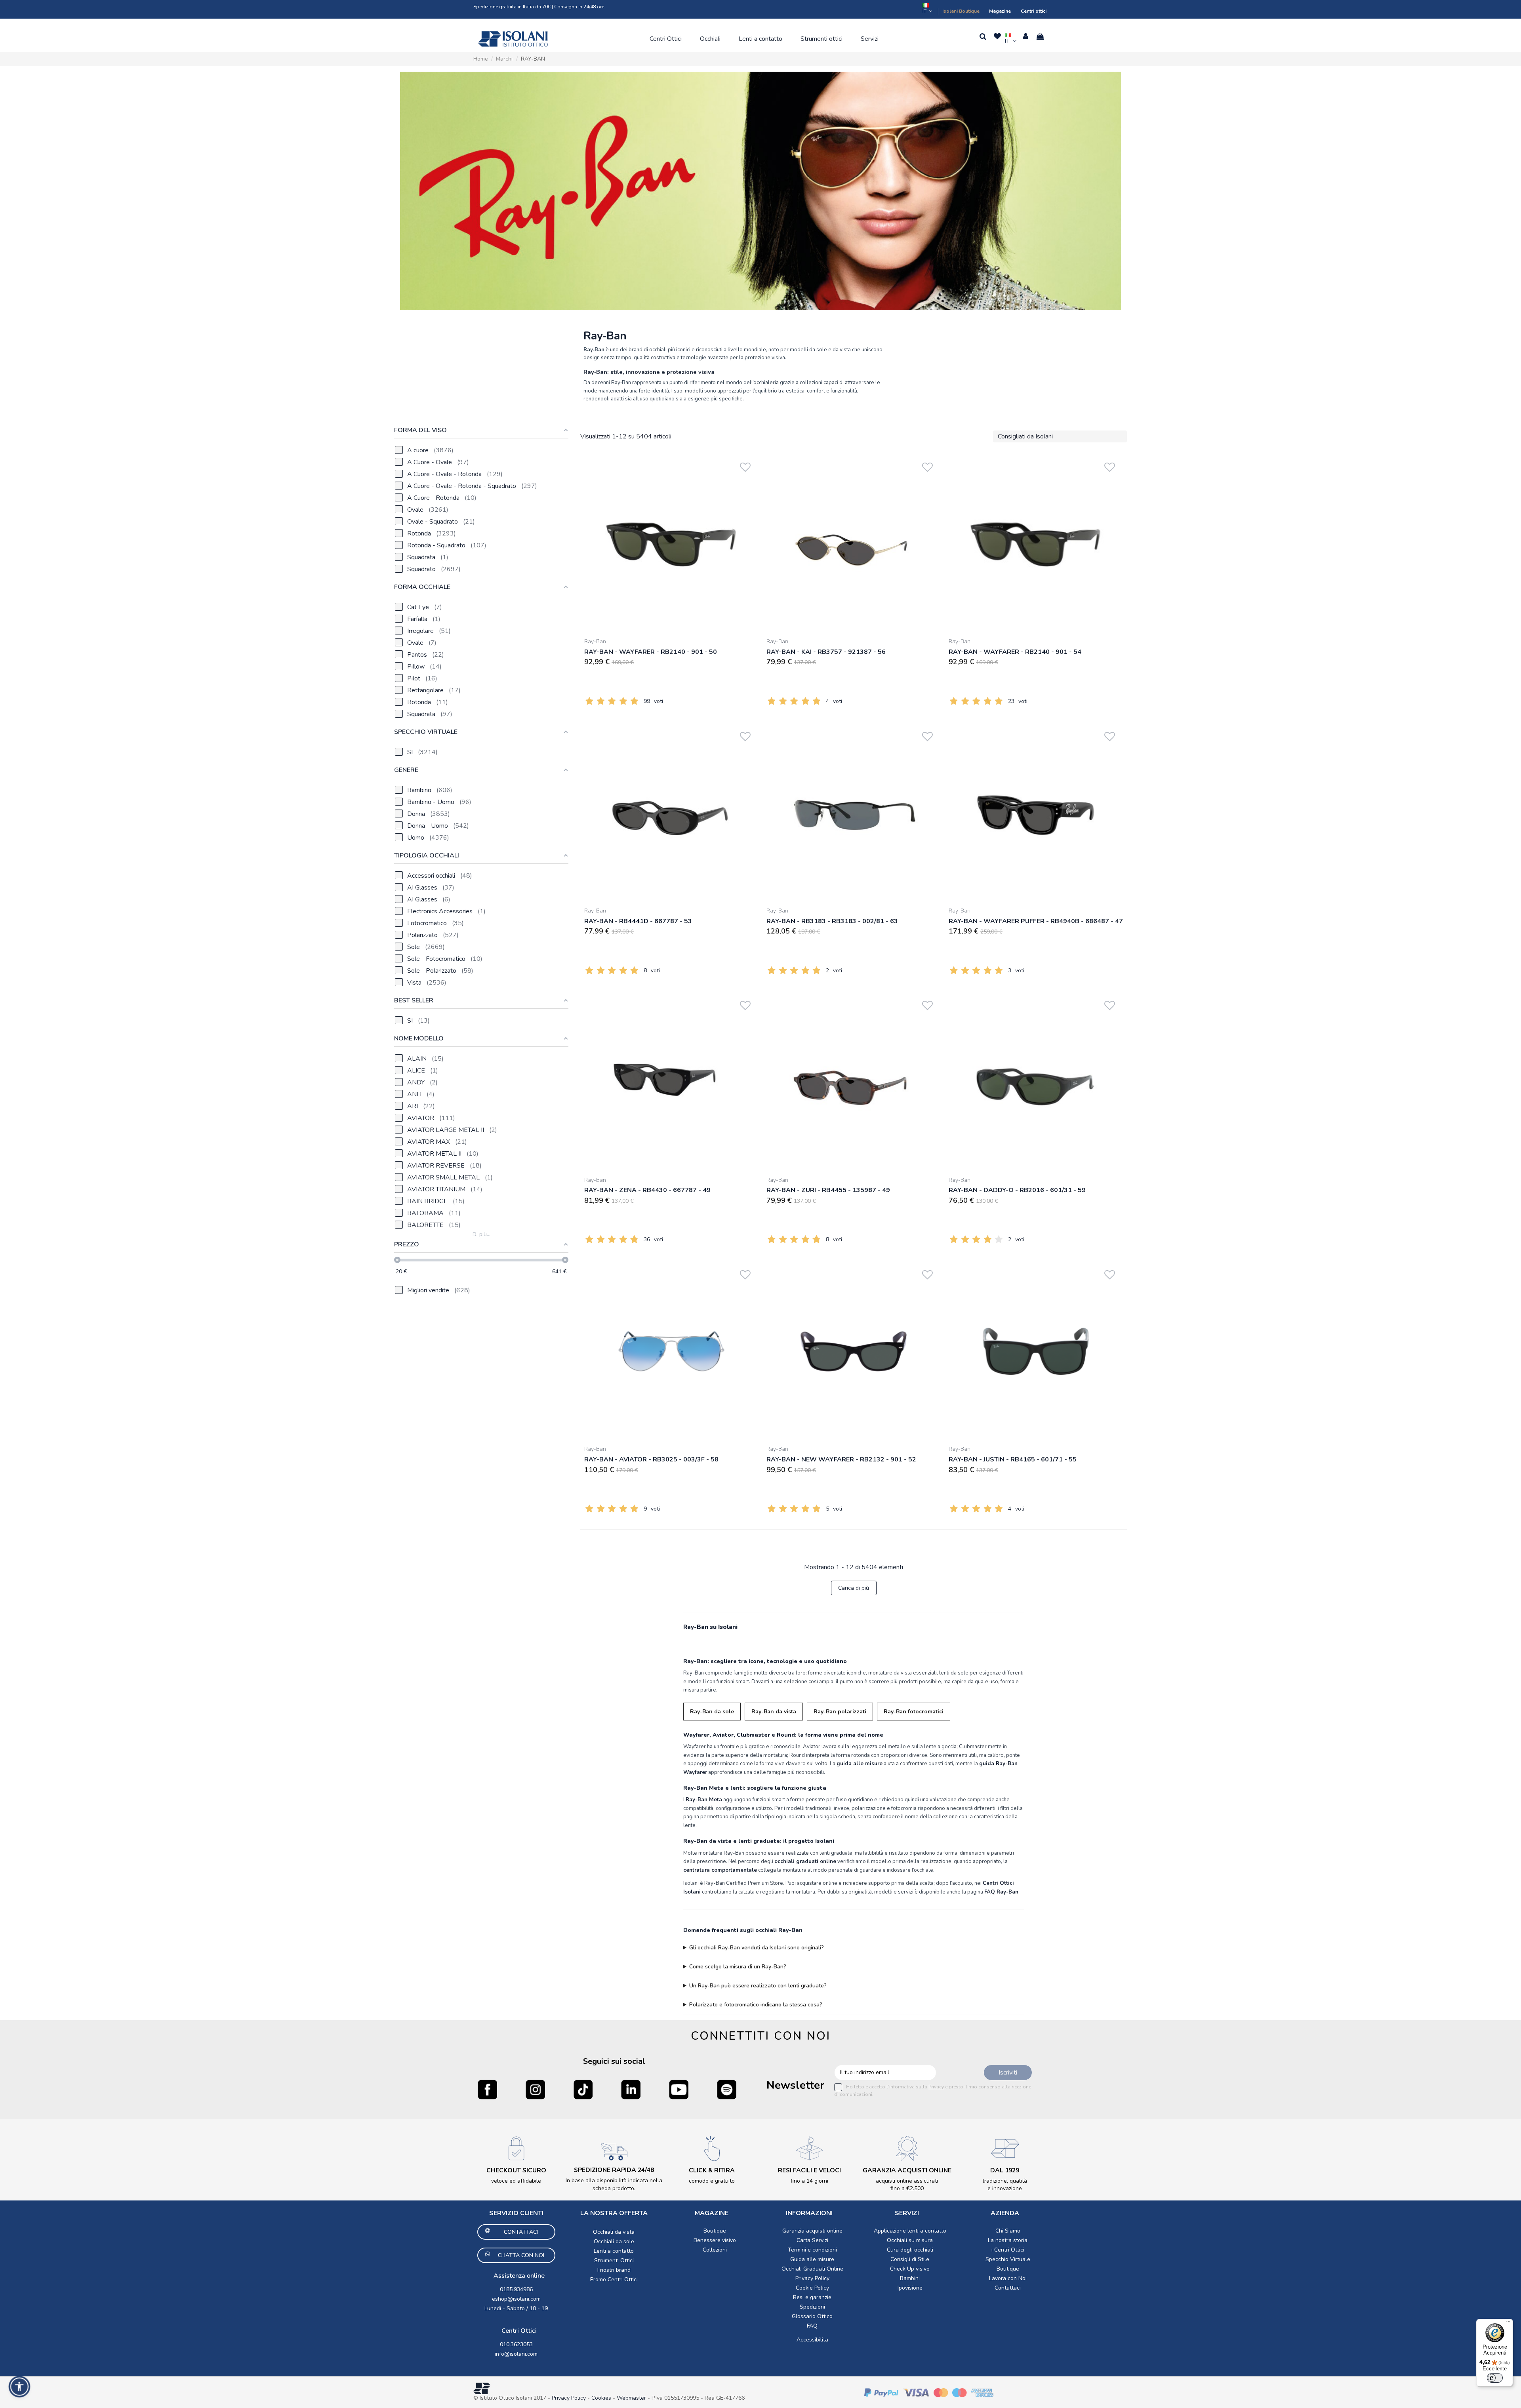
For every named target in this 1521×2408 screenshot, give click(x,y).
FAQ (812, 2326)
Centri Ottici (519, 2331)
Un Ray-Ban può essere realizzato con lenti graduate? (758, 1986)
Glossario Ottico (812, 2316)
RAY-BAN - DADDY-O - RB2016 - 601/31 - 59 (1017, 1190)
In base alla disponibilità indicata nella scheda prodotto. (614, 2184)
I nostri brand (614, 2270)
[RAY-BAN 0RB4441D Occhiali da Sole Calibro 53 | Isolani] (671, 813)
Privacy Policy (812, 2278)
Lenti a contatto (614, 2251)
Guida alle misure (812, 2259)
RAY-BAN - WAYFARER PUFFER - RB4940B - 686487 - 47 (1036, 921)
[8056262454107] (854, 544)
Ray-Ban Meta (704, 1800)
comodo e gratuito (712, 2181)
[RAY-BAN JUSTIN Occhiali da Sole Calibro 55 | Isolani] (1036, 1351)
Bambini (910, 2278)
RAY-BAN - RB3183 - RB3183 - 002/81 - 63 (832, 921)
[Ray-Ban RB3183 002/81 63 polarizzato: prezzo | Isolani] (854, 813)
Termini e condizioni (812, 2250)
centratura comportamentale (720, 1870)
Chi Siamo (1008, 2231)
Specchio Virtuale (1008, 2259)
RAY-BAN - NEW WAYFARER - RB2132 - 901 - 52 (841, 1459)
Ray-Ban (595, 641)
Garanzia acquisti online (812, 2231)
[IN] (631, 2089)
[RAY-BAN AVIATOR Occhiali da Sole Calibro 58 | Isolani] (671, 1351)
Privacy (936, 2087)
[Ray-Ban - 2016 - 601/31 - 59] (1036, 1082)
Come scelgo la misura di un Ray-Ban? (738, 1967)
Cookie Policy (812, 2288)
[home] (513, 39)
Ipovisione (910, 2288)
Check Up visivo (910, 2269)
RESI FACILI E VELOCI (809, 2170)
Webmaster (632, 2398)
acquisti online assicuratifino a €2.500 (907, 2185)
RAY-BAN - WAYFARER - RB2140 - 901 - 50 (651, 652)
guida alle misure (860, 1764)
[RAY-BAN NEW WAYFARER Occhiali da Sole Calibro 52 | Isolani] (854, 1351)
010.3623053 (516, 2344)
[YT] (679, 2089)
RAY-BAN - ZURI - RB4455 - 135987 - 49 (828, 1190)
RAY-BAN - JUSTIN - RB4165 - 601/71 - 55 (1013, 1459)
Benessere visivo (715, 2240)
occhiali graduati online (805, 1861)
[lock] (516, 2148)
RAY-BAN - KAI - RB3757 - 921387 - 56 (826, 652)
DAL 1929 (1005, 2170)
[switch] (1495, 2378)
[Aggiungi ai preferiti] (745, 466)
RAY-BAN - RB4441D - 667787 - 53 (638, 921)
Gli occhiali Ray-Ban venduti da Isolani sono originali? (757, 1948)
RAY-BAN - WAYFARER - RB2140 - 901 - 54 (1015, 652)
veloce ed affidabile (516, 2181)
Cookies (601, 2398)
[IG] (535, 2089)
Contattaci (1008, 2288)
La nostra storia (1008, 2240)
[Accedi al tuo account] (1026, 36)
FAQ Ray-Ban (1001, 1892)
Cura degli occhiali (910, 2250)
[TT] (583, 2089)
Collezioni (715, 2250)
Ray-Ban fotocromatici (914, 1712)
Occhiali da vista (614, 2232)
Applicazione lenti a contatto (910, 2231)
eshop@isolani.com (516, 2299)
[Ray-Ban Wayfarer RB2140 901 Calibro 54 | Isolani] (1036, 544)
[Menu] (1508, 2324)
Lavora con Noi (1008, 2278)
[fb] (487, 2089)
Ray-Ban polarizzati (840, 1712)
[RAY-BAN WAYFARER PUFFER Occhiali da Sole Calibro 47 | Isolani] (1036, 813)
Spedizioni (812, 2307)
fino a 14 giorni (809, 2181)
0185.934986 (516, 2289)
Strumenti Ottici (614, 2260)
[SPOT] (727, 2089)
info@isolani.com (516, 2354)
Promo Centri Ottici (614, 2279)
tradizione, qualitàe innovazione (1005, 2185)
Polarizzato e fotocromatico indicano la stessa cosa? (756, 2005)
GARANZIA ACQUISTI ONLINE (907, 2170)
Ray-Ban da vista (774, 1712)
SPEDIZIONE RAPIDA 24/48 (614, 2170)
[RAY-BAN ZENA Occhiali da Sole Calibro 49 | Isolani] (671, 1082)
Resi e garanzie (812, 2297)
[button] (666, 39)
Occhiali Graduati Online (812, 2269)
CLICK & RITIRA (712, 2170)
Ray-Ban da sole (712, 1712)
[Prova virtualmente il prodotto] (745, 478)
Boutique (715, 2231)
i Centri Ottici (1008, 2250)
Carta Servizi (812, 2240)
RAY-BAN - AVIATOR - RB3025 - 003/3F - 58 (651, 1459)
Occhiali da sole (614, 2241)
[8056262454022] (854, 1082)
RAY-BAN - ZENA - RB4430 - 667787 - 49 (647, 1190)
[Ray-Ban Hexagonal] (760, 191)
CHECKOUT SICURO (516, 2170)
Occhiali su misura (910, 2240)
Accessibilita (812, 2340)
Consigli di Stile (910, 2259)
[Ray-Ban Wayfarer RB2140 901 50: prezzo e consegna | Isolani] (671, 544)
